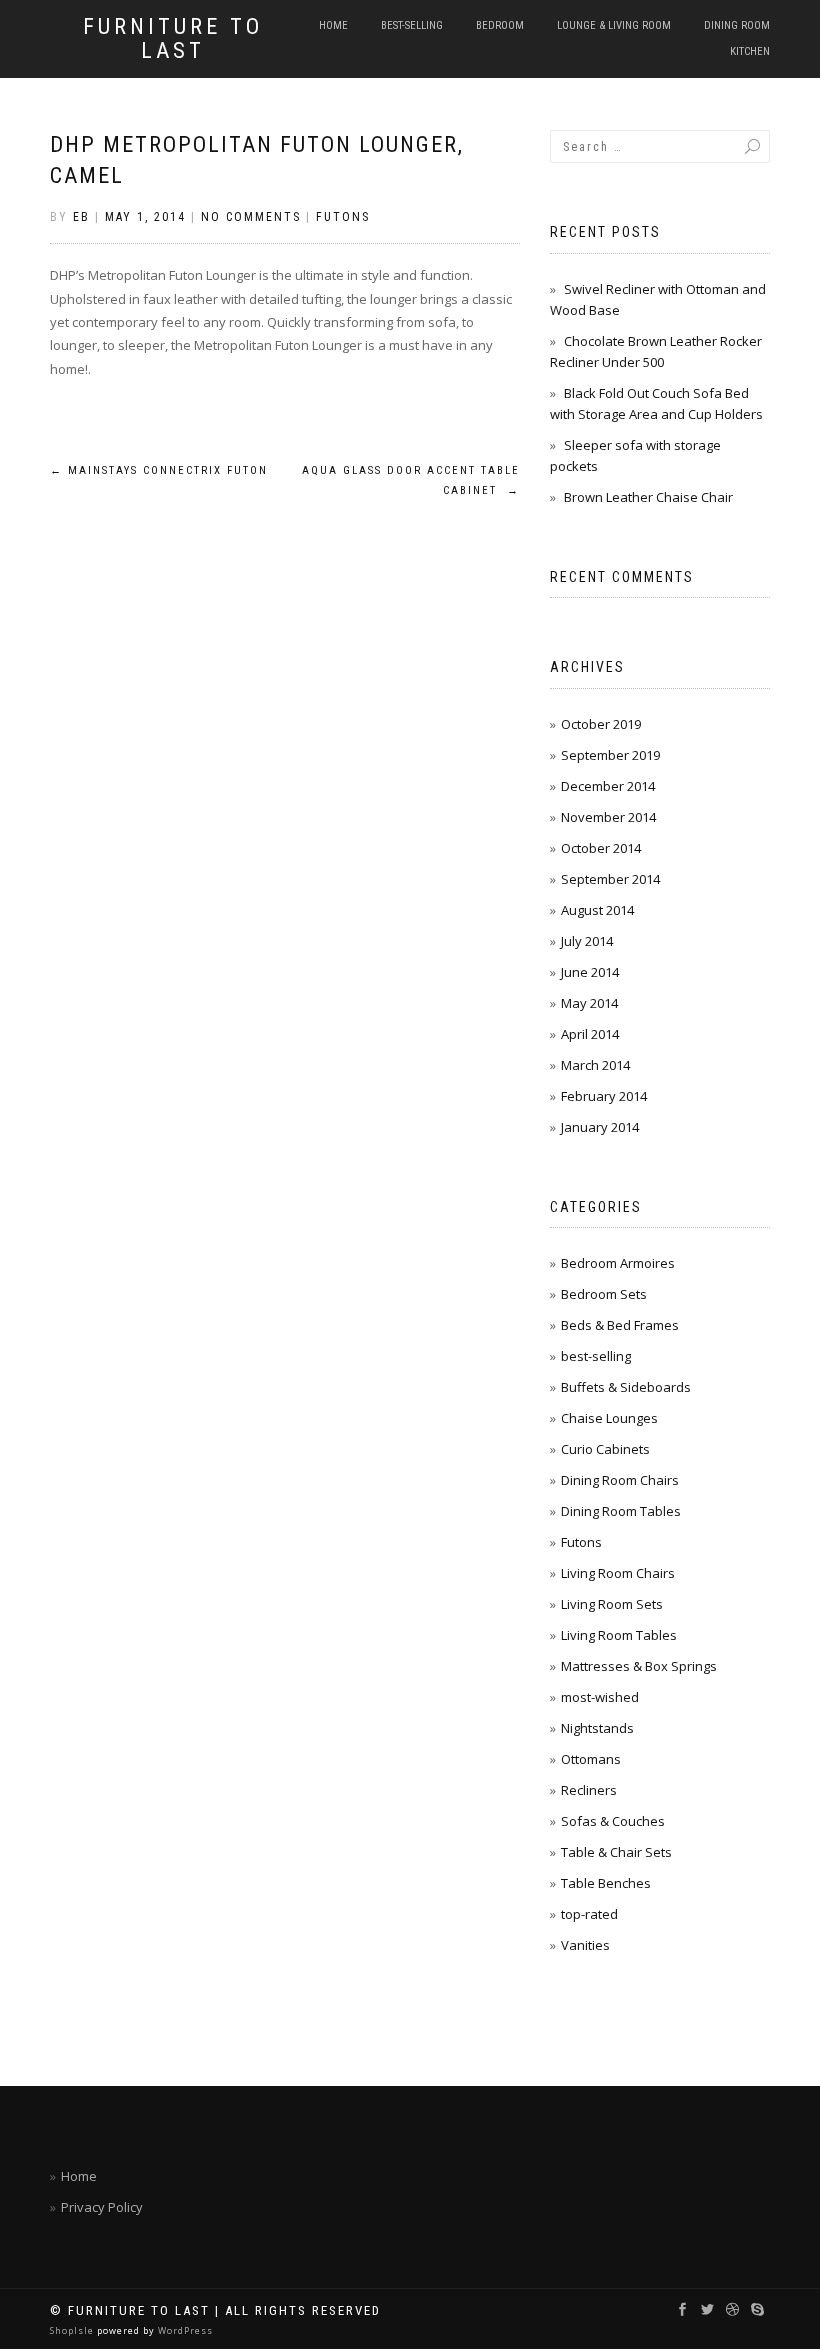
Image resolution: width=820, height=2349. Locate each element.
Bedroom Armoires (618, 1263)
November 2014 (608, 817)
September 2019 (610, 755)
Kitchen (750, 51)
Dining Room (737, 25)
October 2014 (601, 848)
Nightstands (597, 1728)
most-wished (600, 1697)
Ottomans (591, 1759)
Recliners (589, 1790)
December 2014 (608, 786)
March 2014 (595, 1065)
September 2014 (610, 879)
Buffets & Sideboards (626, 1387)
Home (333, 25)
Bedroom (500, 25)
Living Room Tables (619, 1635)
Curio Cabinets (605, 1449)
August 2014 (597, 910)
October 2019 (601, 724)
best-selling (412, 25)
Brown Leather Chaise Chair (648, 497)
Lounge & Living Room (614, 25)
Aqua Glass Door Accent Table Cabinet (411, 480)
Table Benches (606, 1883)
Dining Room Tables (621, 1511)
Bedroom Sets (604, 1294)
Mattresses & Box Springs (639, 1666)
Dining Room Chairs (620, 1480)
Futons (343, 217)
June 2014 (590, 972)
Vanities (585, 1945)
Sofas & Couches (613, 1821)
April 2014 (590, 1034)
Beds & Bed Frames (620, 1325)
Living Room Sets (612, 1604)
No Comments (251, 217)
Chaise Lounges (609, 1418)
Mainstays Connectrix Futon (159, 470)
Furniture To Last (173, 39)
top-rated (589, 1914)
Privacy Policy (102, 2207)
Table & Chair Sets (616, 1852)
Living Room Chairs (618, 1573)
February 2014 (604, 1096)
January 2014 (600, 1127)
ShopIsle (73, 2330)
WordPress (184, 2330)
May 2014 (589, 1003)
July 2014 (587, 941)
